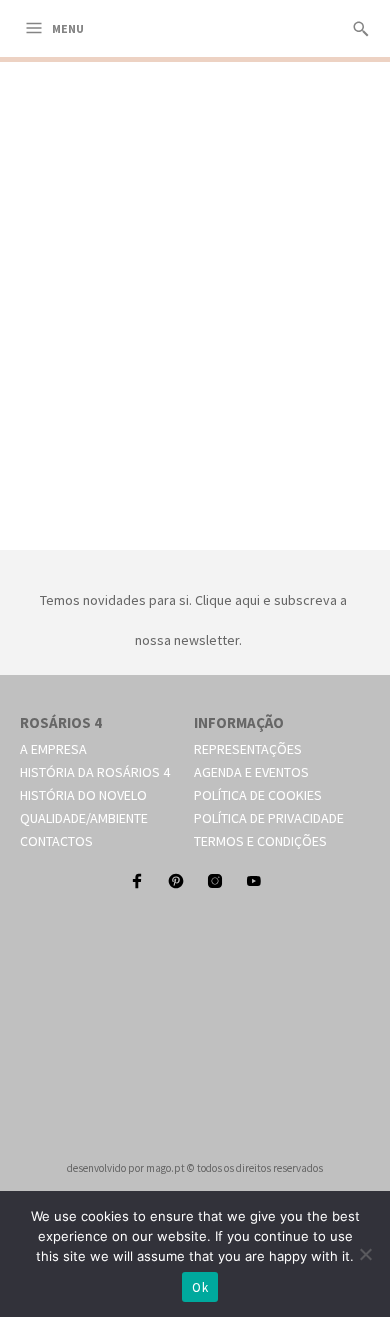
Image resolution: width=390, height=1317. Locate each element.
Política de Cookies (258, 795)
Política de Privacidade (269, 818)
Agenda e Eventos (251, 772)
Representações (248, 749)
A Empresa (53, 749)
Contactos (56, 841)
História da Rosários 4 (95, 772)
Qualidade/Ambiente (84, 818)
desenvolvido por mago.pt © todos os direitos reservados (195, 1168)
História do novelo (83, 795)
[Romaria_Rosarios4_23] (195, 527)
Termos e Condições (260, 841)
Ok (200, 1287)
